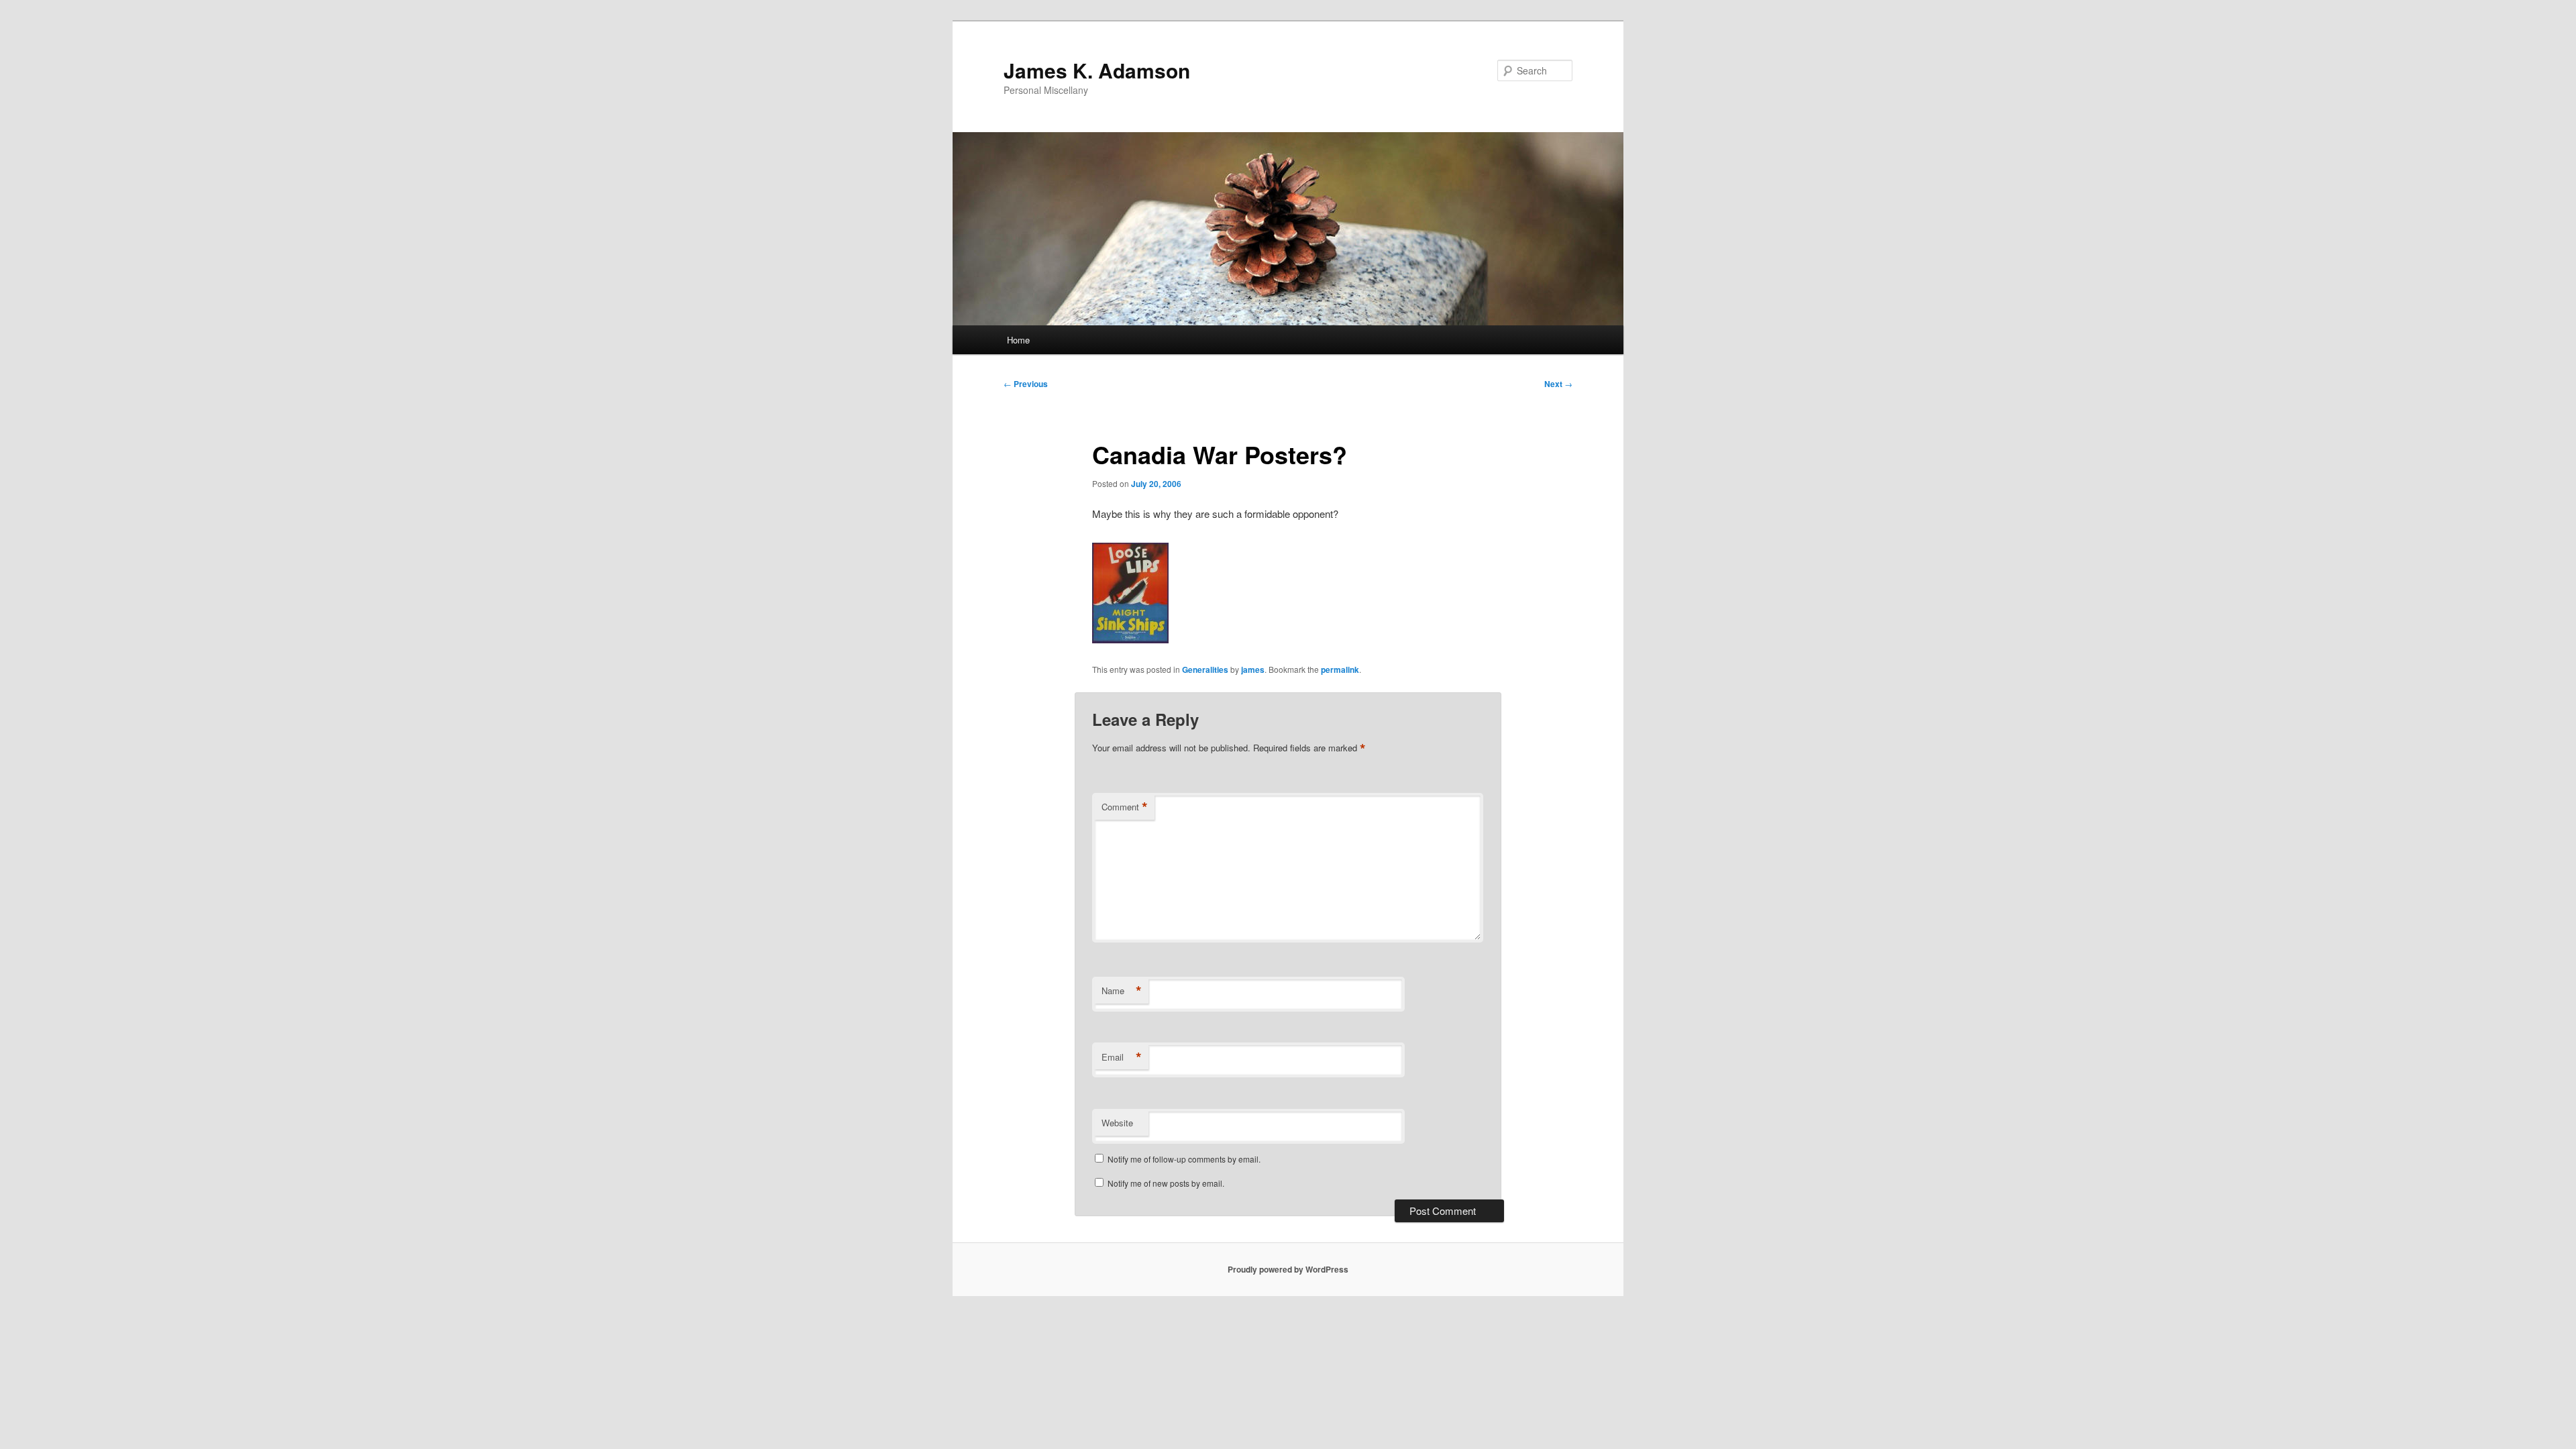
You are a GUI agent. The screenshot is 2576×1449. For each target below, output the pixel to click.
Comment (1125, 807)
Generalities (1205, 669)
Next (1558, 384)
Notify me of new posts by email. (1166, 1183)
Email (1122, 1057)
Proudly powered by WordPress (1288, 1269)
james (1253, 669)
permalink (1340, 669)
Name (1122, 991)
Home (1018, 340)
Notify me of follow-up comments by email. (1184, 1159)
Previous (1026, 384)
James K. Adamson (1097, 70)
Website (1117, 1123)
